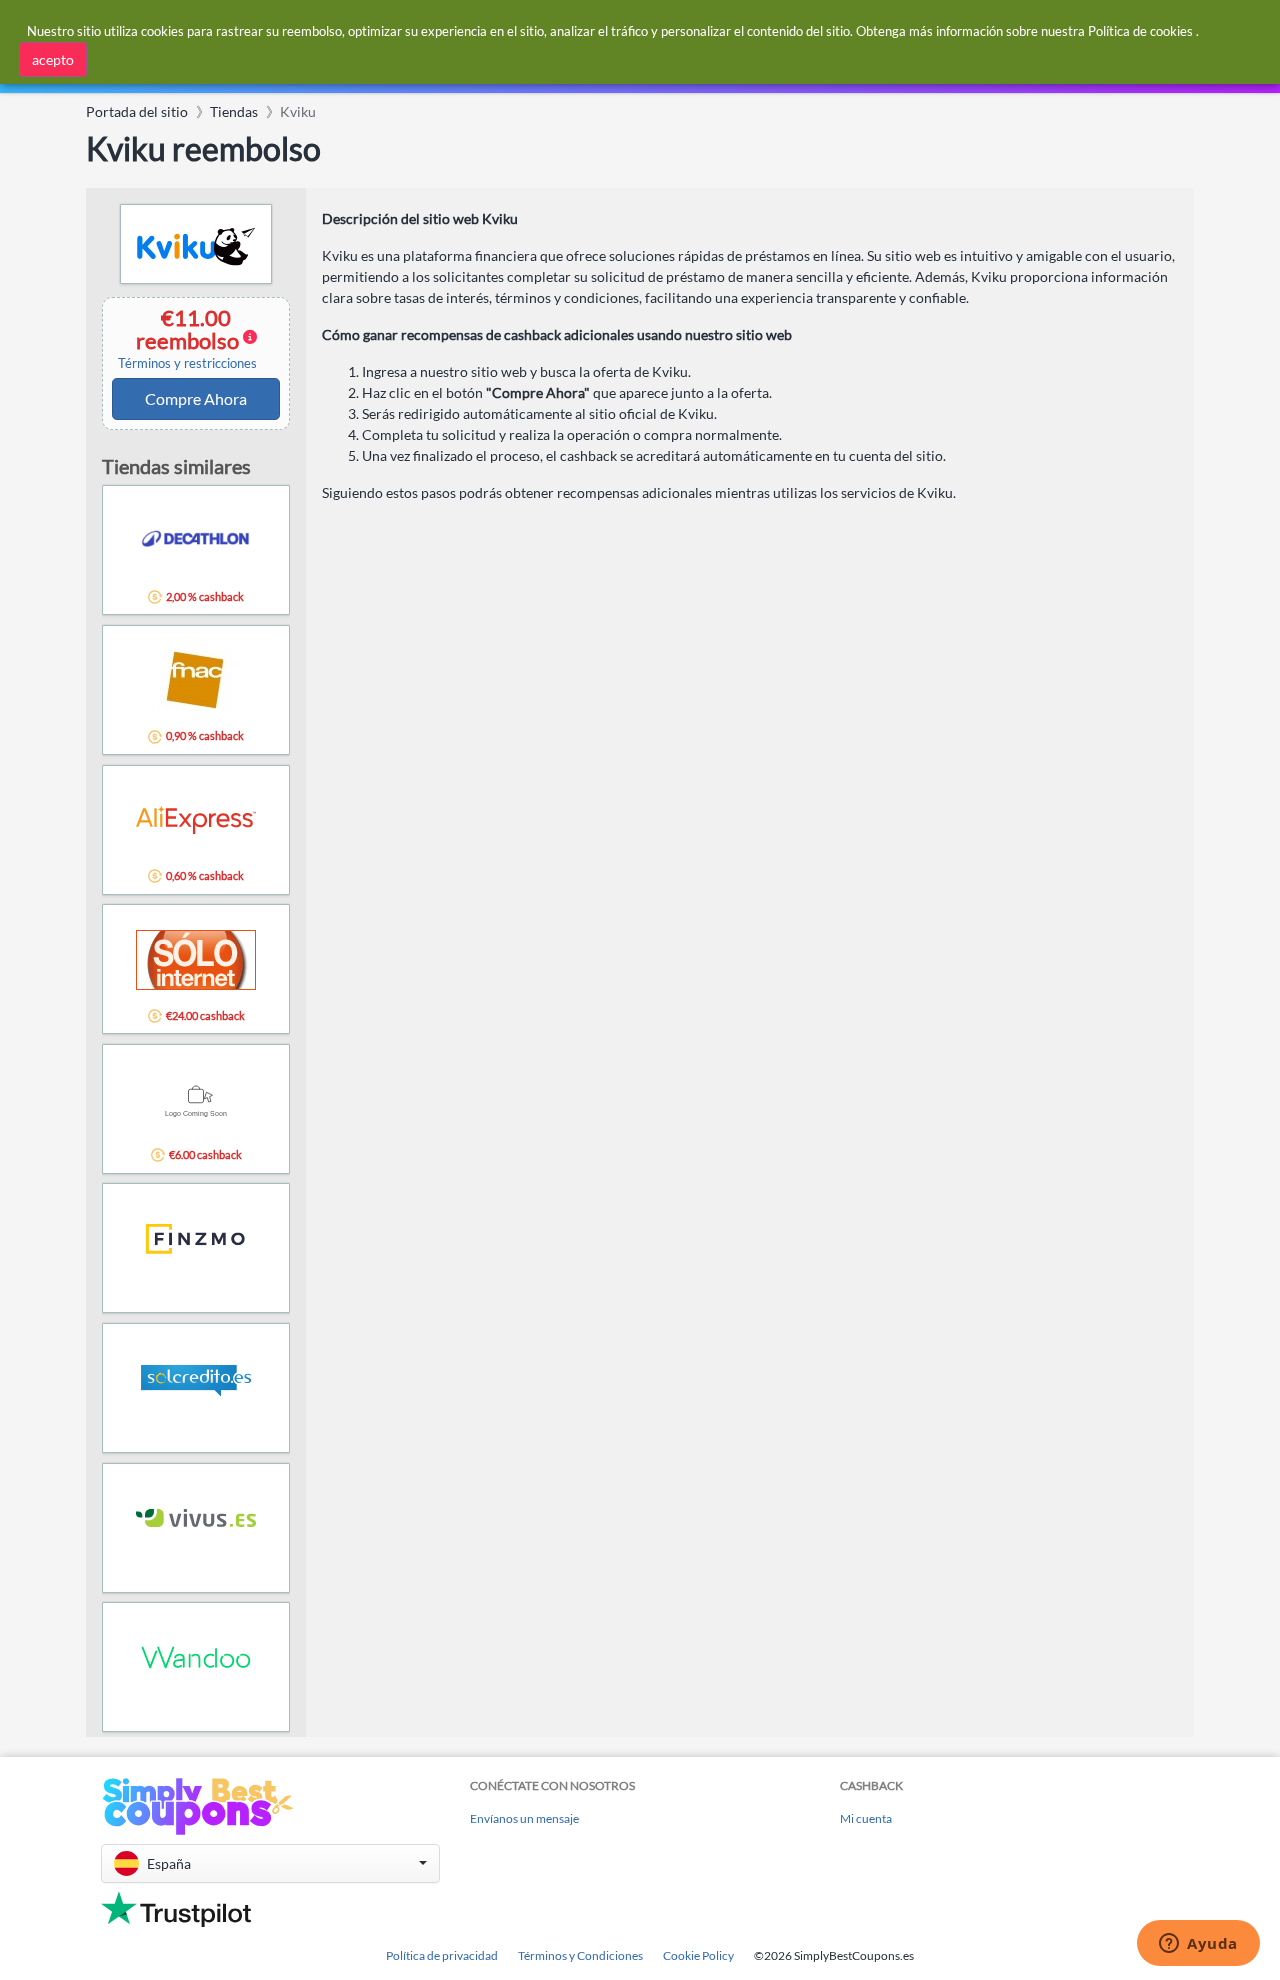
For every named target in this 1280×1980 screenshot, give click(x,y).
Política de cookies (1140, 31)
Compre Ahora (196, 398)
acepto (53, 59)
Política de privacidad (442, 1955)
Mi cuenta (866, 1818)
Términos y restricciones (187, 363)
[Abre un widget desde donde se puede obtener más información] (1198, 1945)
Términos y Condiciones (580, 1955)
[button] (270, 1863)
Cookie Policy (698, 1955)
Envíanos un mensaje (524, 1818)
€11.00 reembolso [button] (187, 338)
